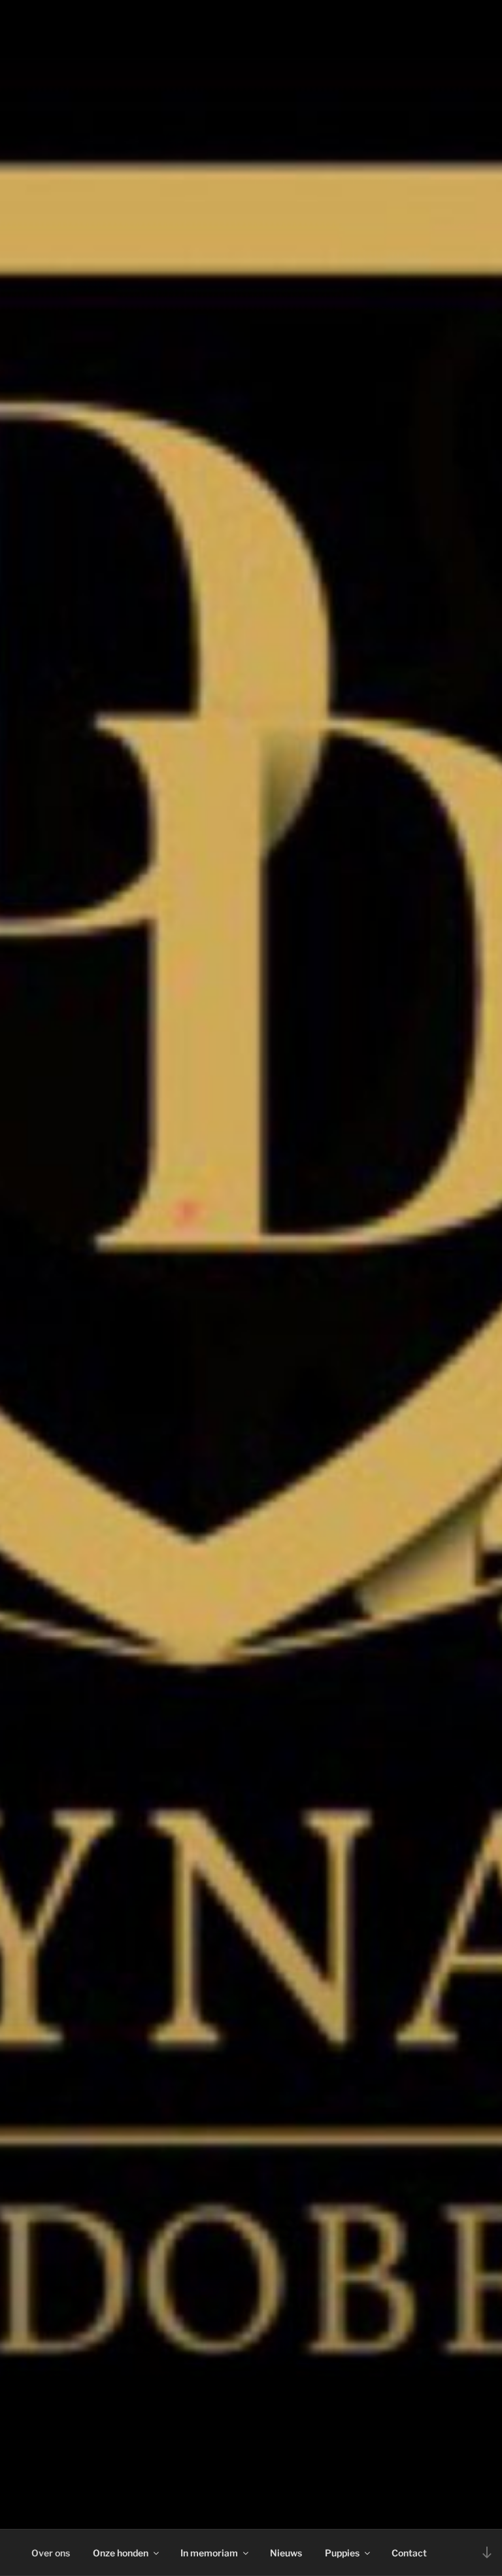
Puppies (342, 2553)
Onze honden (121, 2553)
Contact (409, 2553)
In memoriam (209, 2553)
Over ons (51, 2553)
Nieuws (286, 2553)
